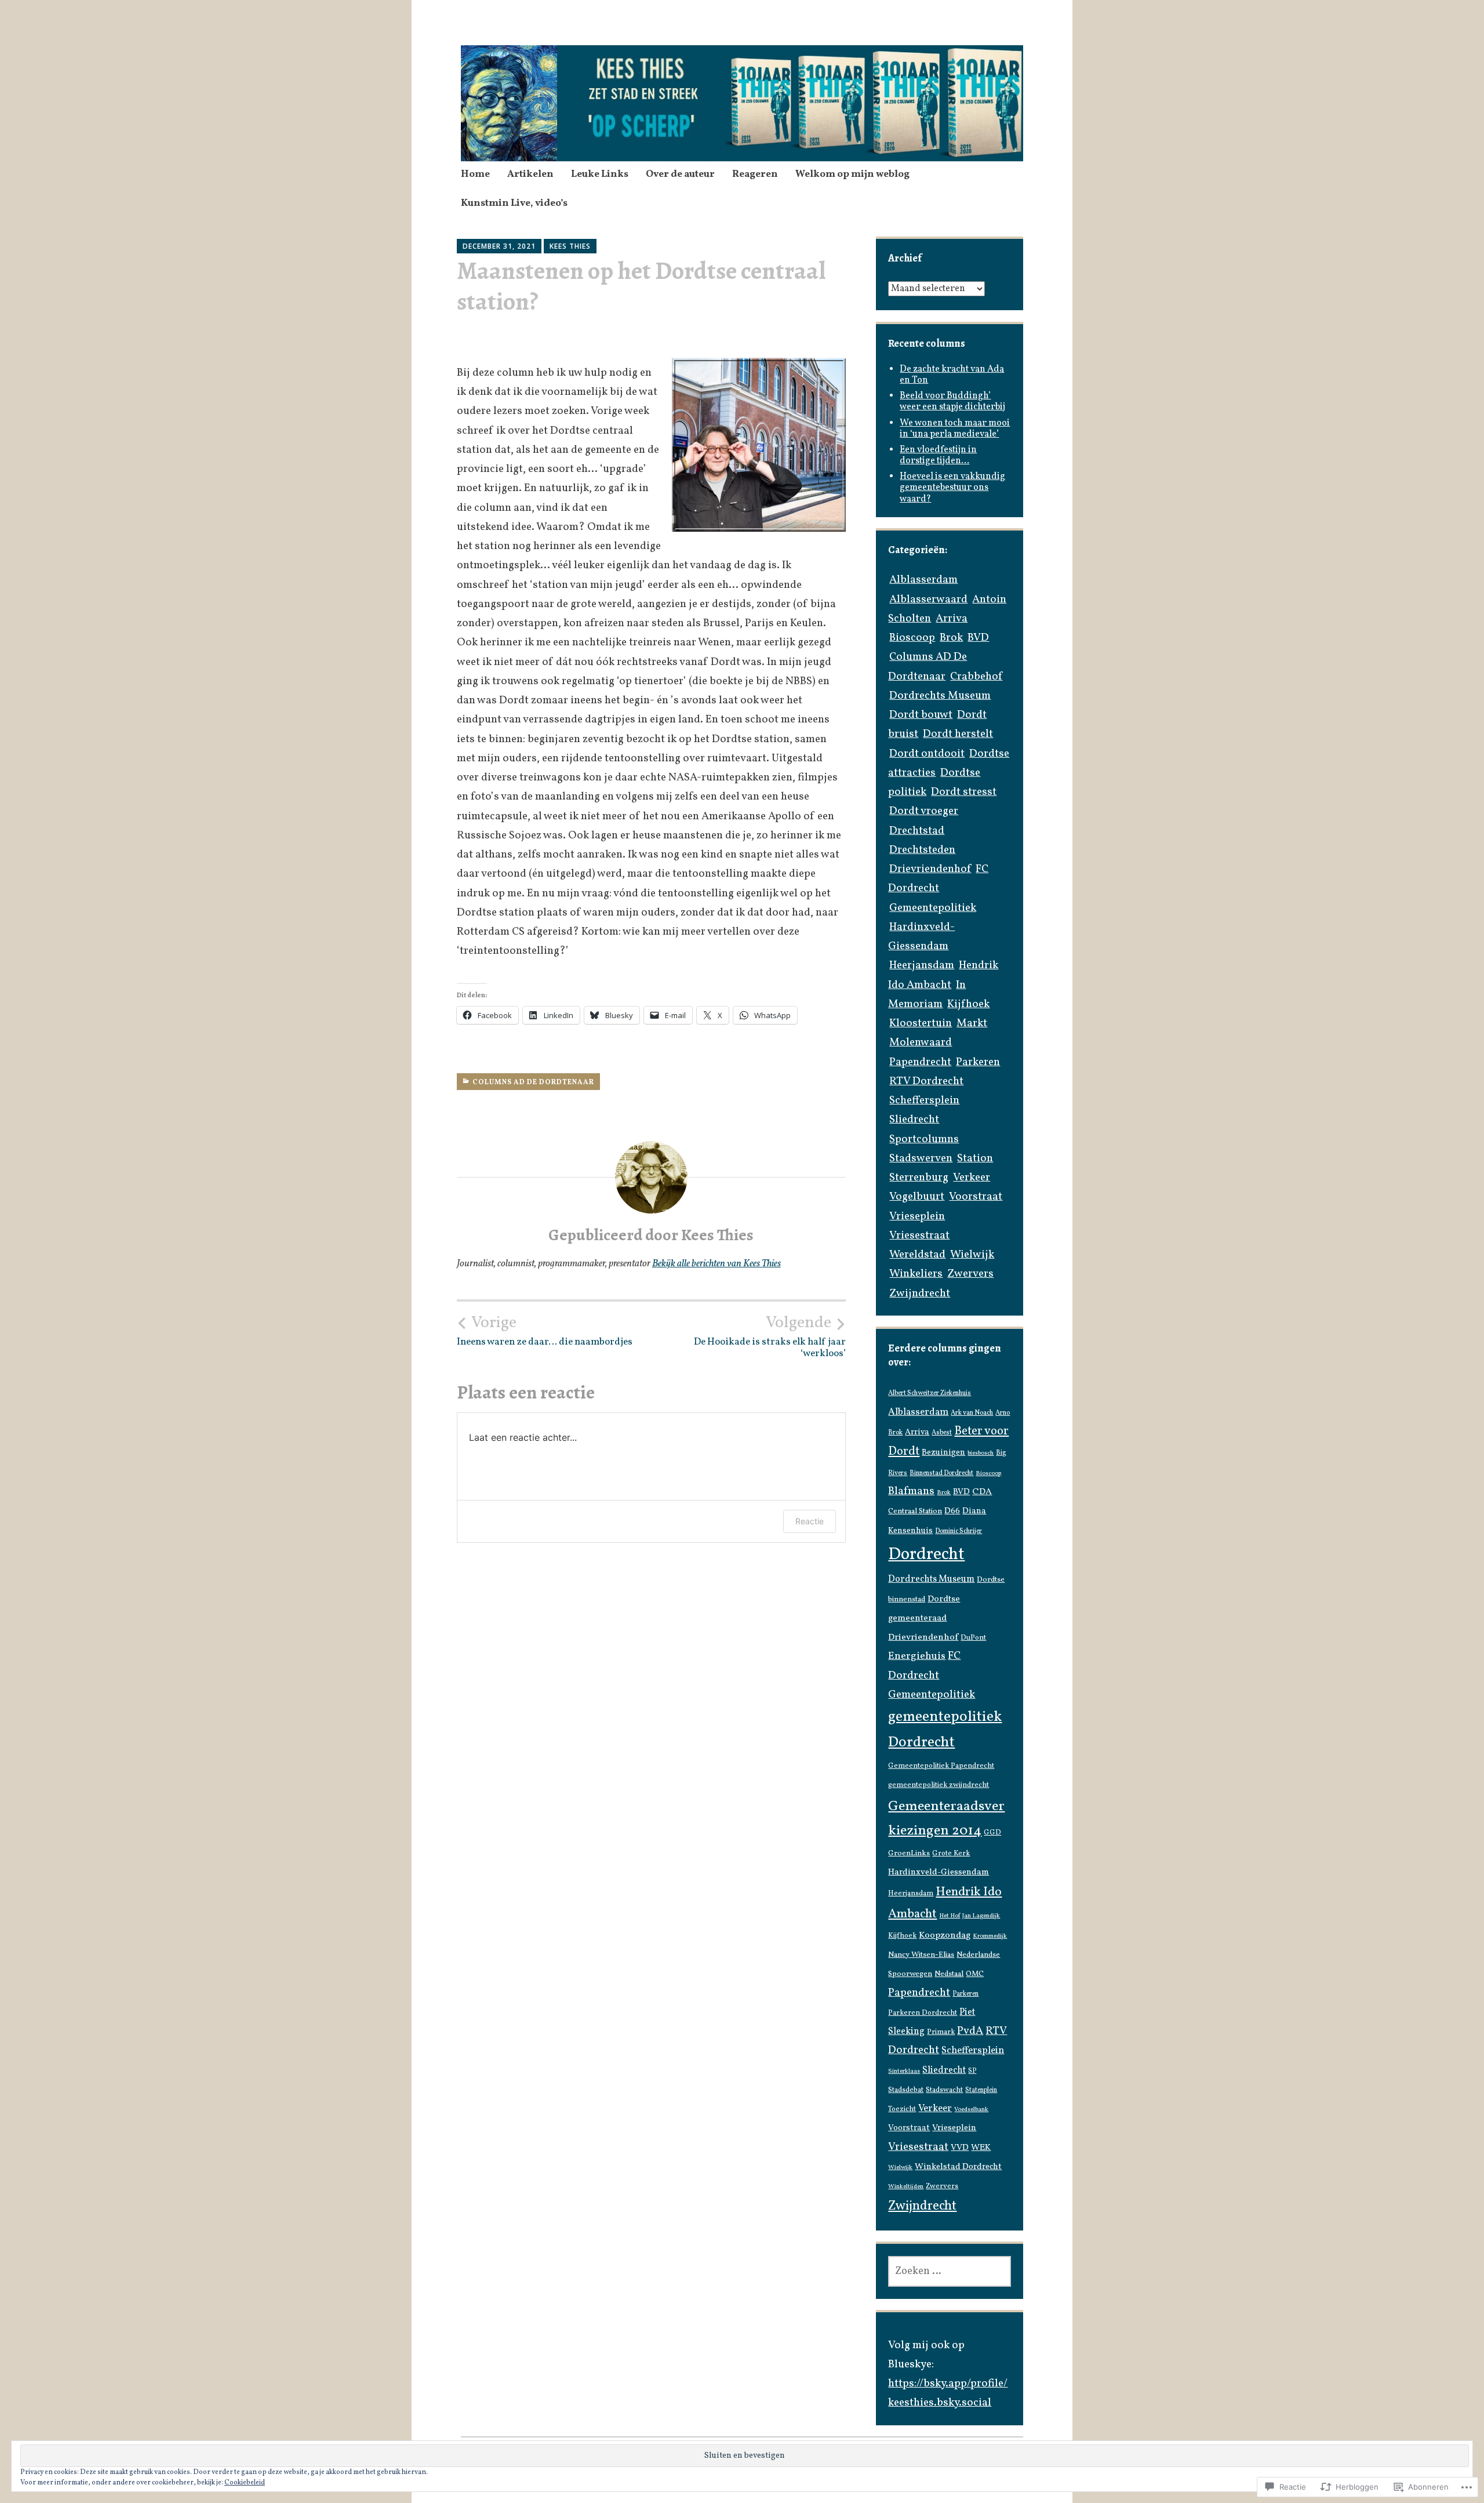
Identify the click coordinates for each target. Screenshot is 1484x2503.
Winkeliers (916, 1274)
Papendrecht (920, 1062)
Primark (941, 2032)
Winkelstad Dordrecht (958, 2167)
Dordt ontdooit (927, 754)
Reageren (755, 174)
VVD (960, 2148)
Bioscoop (912, 638)
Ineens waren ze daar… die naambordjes (545, 1331)
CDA (982, 1492)
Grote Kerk (951, 1854)
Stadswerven (921, 1158)
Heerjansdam (922, 965)
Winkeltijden (906, 2187)
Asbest (942, 1433)
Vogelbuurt (917, 1197)
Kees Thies (570, 246)
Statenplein (981, 2090)
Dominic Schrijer (959, 1531)
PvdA (970, 2031)
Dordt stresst (964, 792)
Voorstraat (976, 1197)
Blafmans (911, 1491)
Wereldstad (917, 1255)
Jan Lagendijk (981, 1916)
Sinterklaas (904, 2071)
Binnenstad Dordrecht (941, 1473)
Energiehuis (917, 1656)
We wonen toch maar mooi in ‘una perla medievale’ (955, 429)
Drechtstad (917, 831)
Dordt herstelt (958, 734)
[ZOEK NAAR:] (949, 2271)
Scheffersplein (924, 1100)
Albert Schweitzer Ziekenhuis (930, 1393)
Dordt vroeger (924, 811)
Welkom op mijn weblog (852, 174)
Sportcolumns (924, 1139)
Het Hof (950, 1916)
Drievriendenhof (930, 869)
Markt (972, 1023)
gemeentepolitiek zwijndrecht (939, 1785)
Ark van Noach (972, 1413)
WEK (981, 2148)
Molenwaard (921, 1042)
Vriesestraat (919, 1236)
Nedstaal (949, 1974)
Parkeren (978, 1062)
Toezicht (902, 2109)
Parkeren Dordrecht (923, 2013)
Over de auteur (680, 174)
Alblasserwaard (928, 600)
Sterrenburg (919, 1178)
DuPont (973, 1638)
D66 (952, 1511)
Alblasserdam (923, 580)
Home (475, 174)
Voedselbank (971, 2110)
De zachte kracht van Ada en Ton (952, 375)
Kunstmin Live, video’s (514, 203)
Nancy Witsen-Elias (921, 1955)
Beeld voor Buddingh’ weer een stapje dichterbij (952, 402)
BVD (978, 638)
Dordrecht (926, 1555)
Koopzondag (945, 1935)
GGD (992, 1833)
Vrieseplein (917, 1216)
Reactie (810, 1521)
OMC (975, 1974)
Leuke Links (600, 174)
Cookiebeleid (245, 2483)
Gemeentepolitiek (933, 908)
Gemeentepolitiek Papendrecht (941, 1766)
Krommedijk (990, 1936)
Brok (951, 638)
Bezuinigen (943, 1452)
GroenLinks (909, 1853)
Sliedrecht (914, 1120)
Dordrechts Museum (940, 696)
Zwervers (970, 1274)
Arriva (952, 619)
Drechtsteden (922, 850)
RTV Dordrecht (926, 1081)
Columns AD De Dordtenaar (533, 1082)
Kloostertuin (921, 1023)
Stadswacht (944, 2090)
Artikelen (530, 174)
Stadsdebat (906, 2090)
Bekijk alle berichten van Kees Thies (716, 1264)
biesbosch (981, 1453)
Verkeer (972, 1178)
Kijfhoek (968, 1004)
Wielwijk (972, 1255)
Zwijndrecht (920, 1294)
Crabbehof (976, 677)
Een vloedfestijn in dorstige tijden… (938, 455)
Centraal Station (915, 1511)
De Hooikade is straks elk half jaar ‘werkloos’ (770, 1336)
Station (975, 1158)
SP (972, 2071)
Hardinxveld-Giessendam (939, 1872)
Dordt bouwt (921, 715)
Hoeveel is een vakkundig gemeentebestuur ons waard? (952, 488)
